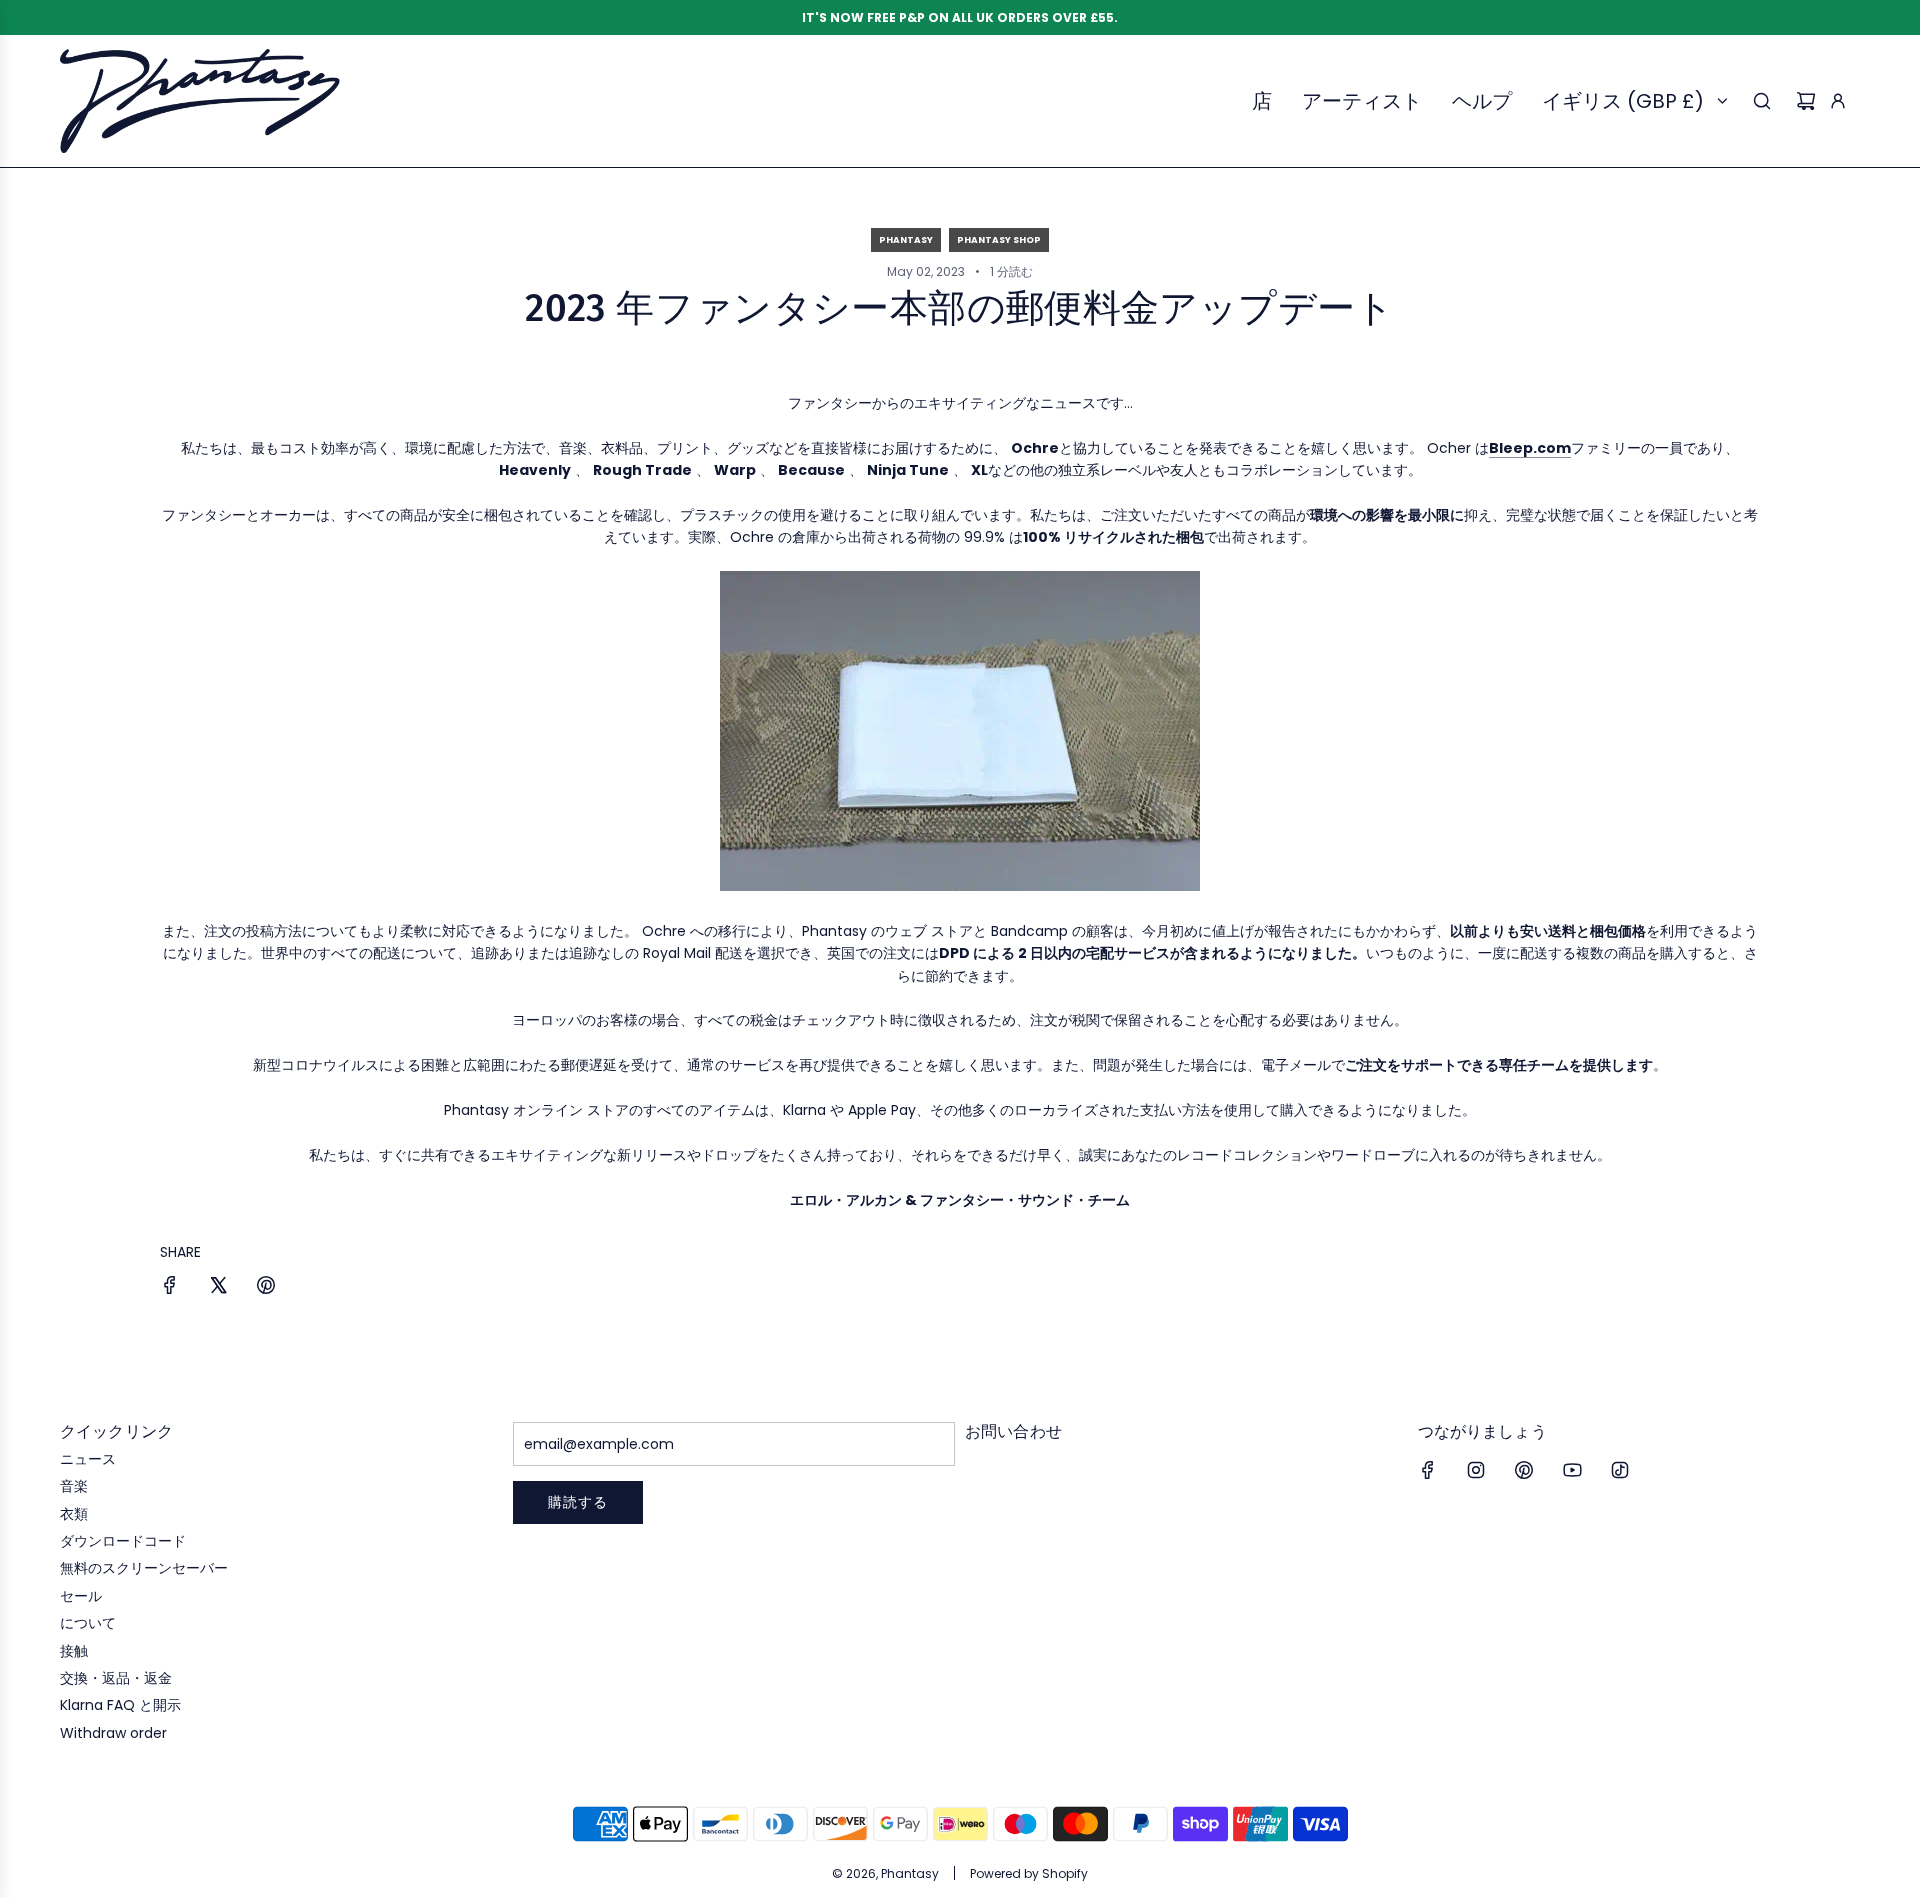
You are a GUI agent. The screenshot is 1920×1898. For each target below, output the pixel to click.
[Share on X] (218, 1288)
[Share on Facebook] (170, 1288)
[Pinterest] (1524, 1470)
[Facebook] (1428, 1470)
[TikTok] (1620, 1470)
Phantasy (906, 240)
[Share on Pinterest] (266, 1288)
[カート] (1806, 101)
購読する (578, 1502)
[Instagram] (1476, 1470)
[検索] (1762, 101)
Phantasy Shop (999, 240)
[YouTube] (1572, 1470)
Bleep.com (1530, 448)
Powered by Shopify (1029, 1873)
